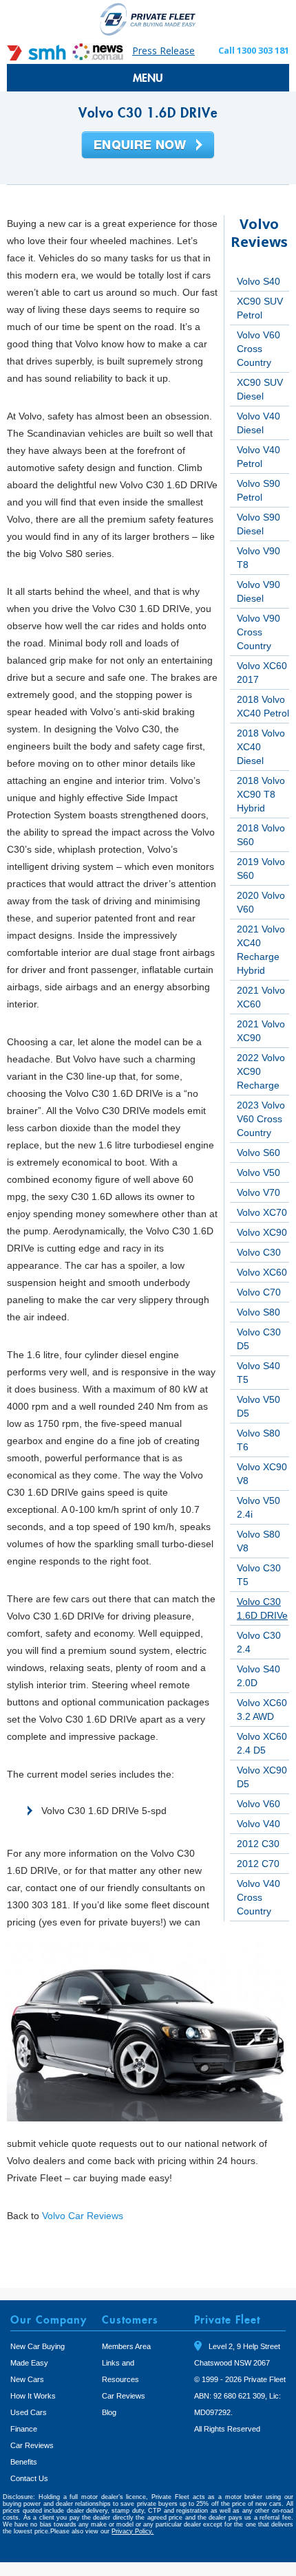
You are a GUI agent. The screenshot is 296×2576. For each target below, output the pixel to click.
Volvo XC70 (262, 1212)
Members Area (126, 2346)
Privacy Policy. (133, 2531)
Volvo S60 (258, 1153)
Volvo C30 (259, 1252)
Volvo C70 (259, 1292)
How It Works (33, 2396)
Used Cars (29, 2412)
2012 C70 (258, 1864)
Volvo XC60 (262, 1272)
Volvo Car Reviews (83, 2216)
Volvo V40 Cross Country (258, 1897)
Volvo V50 (258, 1172)
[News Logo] (98, 57)
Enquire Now (148, 146)
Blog (109, 2412)
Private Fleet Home (148, 19)
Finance (24, 2429)
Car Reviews (32, 2445)
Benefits (24, 2462)
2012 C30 (258, 1844)
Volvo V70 (258, 1192)
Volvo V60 (258, 1804)
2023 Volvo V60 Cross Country (261, 1119)
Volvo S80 (258, 1312)
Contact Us (29, 2478)
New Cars (27, 2379)
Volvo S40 (258, 281)
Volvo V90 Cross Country (258, 632)
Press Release (163, 51)
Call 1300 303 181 (254, 50)
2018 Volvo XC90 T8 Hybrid (261, 794)
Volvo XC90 (262, 1232)
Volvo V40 (258, 1824)
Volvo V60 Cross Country (258, 349)
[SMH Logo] (38, 57)
